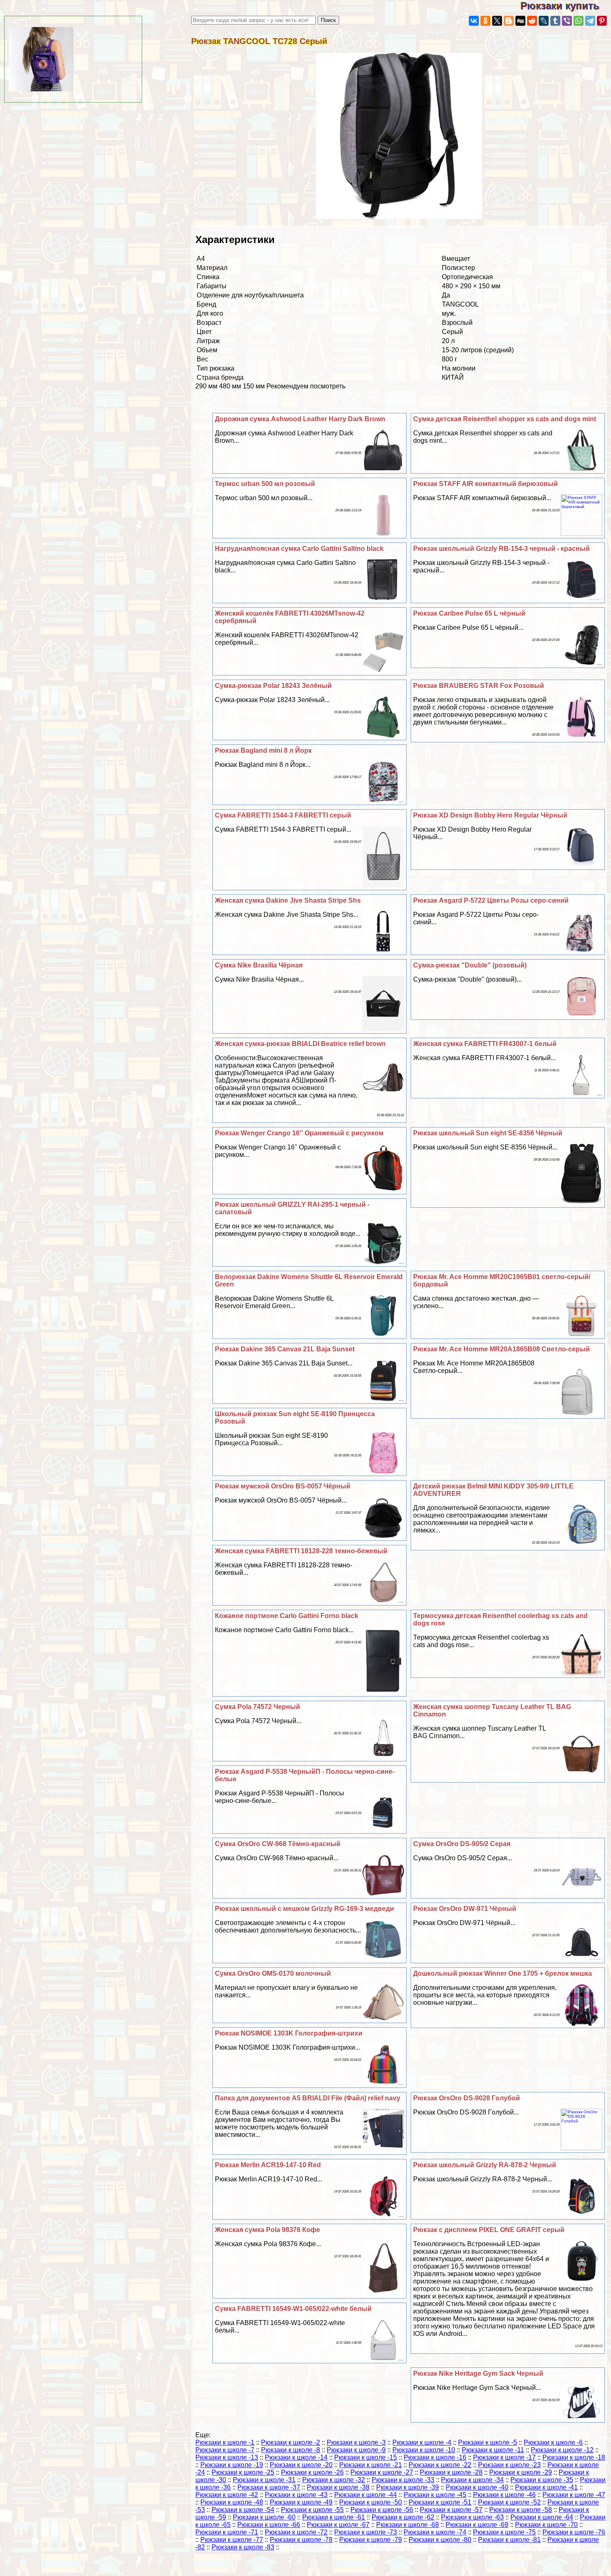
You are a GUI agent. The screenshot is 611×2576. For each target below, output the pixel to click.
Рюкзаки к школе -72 (296, 2532)
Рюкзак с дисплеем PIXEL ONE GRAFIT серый (489, 2230)
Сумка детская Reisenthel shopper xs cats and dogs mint (505, 419)
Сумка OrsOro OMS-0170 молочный (273, 1973)
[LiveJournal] (544, 21)
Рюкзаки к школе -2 (291, 2442)
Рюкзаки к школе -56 (382, 2510)
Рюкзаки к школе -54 (243, 2510)
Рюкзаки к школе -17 (504, 2457)
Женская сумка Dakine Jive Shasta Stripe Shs (288, 900)
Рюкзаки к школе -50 (371, 2502)
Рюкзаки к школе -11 (493, 2450)
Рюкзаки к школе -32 (334, 2480)
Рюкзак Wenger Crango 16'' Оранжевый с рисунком (299, 1133)
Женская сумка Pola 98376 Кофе (267, 2230)
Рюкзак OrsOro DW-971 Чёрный (465, 1909)
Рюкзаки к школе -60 (264, 2517)
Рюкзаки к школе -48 (232, 2502)
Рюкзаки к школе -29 (521, 2472)
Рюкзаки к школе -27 (382, 2472)
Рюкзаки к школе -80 (440, 2540)
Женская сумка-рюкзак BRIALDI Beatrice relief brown (300, 1044)
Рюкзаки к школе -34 (472, 2480)
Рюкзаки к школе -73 (366, 2532)
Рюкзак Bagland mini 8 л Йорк (263, 750)
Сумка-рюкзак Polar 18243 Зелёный (273, 686)
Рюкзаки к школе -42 (227, 2495)
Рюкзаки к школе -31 (264, 2480)
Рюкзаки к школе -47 (574, 2495)
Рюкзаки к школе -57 (451, 2510)
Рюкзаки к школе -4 (422, 2442)
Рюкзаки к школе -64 (542, 2517)
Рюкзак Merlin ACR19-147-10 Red (268, 2165)
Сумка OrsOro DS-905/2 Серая (462, 1844)
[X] (497, 21)
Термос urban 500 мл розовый (265, 484)
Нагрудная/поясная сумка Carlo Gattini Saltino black (299, 549)
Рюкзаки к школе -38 (338, 2487)
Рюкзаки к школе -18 (574, 2457)
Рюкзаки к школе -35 (542, 2480)
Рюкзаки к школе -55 (312, 2510)
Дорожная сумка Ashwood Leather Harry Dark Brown (300, 419)
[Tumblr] (555, 21)
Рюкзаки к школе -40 (477, 2487)
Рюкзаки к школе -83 (243, 2547)
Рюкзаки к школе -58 (521, 2510)
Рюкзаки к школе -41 (546, 2487)
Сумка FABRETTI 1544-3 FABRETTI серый (283, 815)
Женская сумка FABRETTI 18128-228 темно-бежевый (301, 1551)
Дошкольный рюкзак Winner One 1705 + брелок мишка (503, 1973)
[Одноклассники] (485, 21)
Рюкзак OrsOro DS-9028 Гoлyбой (467, 2098)
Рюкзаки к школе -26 (312, 2472)
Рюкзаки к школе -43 (296, 2495)
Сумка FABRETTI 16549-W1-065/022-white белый (293, 2309)
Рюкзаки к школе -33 (403, 2480)
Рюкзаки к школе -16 (435, 2457)
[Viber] (567, 21)
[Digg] (520, 21)
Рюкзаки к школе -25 (243, 2472)
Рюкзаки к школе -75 (504, 2532)
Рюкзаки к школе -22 (440, 2465)
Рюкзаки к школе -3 (356, 2442)
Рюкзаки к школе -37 (269, 2487)
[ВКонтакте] (474, 21)
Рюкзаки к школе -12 (562, 2450)
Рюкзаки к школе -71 (227, 2532)
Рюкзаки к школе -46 (504, 2495)
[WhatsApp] (579, 21)
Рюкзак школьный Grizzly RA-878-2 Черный (485, 2165)
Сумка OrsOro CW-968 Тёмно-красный (278, 1844)
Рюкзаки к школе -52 (509, 2502)
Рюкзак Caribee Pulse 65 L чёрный (469, 613)
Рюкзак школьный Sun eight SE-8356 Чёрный (488, 1133)
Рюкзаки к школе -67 (338, 2525)
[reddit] (532, 21)
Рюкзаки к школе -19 (232, 2465)
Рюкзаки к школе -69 (477, 2525)
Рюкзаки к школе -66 (269, 2525)
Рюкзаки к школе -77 (232, 2540)
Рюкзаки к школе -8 (291, 2450)
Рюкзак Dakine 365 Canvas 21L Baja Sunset (285, 1349)
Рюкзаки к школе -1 (225, 2442)
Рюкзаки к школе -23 (509, 2465)
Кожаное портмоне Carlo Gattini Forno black (287, 1616)
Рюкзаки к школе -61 (334, 2517)
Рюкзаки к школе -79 (371, 2540)
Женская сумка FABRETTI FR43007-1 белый (485, 1044)
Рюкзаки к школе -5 (488, 2442)
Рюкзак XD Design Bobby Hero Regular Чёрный (490, 815)
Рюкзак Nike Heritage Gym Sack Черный (478, 2373)
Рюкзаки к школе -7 (225, 2450)
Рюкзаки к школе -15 (366, 2457)
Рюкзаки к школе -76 (574, 2532)
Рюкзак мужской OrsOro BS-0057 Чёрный (283, 1486)
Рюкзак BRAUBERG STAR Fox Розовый (479, 686)
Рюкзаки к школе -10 (424, 2450)
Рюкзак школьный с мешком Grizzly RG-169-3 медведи (304, 1909)
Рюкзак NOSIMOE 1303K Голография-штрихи (289, 2033)
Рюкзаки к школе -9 (356, 2450)
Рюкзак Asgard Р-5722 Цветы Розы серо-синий (491, 900)
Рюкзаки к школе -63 (472, 2517)
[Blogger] (509, 21)
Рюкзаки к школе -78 (301, 2540)
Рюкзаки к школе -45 (435, 2495)
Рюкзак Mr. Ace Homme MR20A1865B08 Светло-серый (501, 1349)
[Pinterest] (602, 21)
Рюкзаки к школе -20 (301, 2465)
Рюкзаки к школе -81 (509, 2540)
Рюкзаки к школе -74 (435, 2532)
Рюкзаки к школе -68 (408, 2525)
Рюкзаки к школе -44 (366, 2495)
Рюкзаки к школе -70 (546, 2525)
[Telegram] (590, 21)
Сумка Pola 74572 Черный (257, 1707)
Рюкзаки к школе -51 (440, 2502)
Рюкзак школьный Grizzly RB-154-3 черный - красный (501, 549)
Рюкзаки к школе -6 (553, 2442)
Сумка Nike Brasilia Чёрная (259, 965)
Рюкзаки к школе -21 (371, 2465)
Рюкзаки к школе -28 (451, 2472)
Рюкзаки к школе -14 (296, 2457)
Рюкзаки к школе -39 (408, 2487)
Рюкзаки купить (566, 6)
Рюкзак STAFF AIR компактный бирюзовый (485, 484)
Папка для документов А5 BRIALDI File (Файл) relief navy (308, 2098)
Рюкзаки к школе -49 (301, 2502)
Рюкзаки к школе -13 (227, 2457)
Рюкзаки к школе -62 (403, 2517)
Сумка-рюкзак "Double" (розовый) (470, 965)
